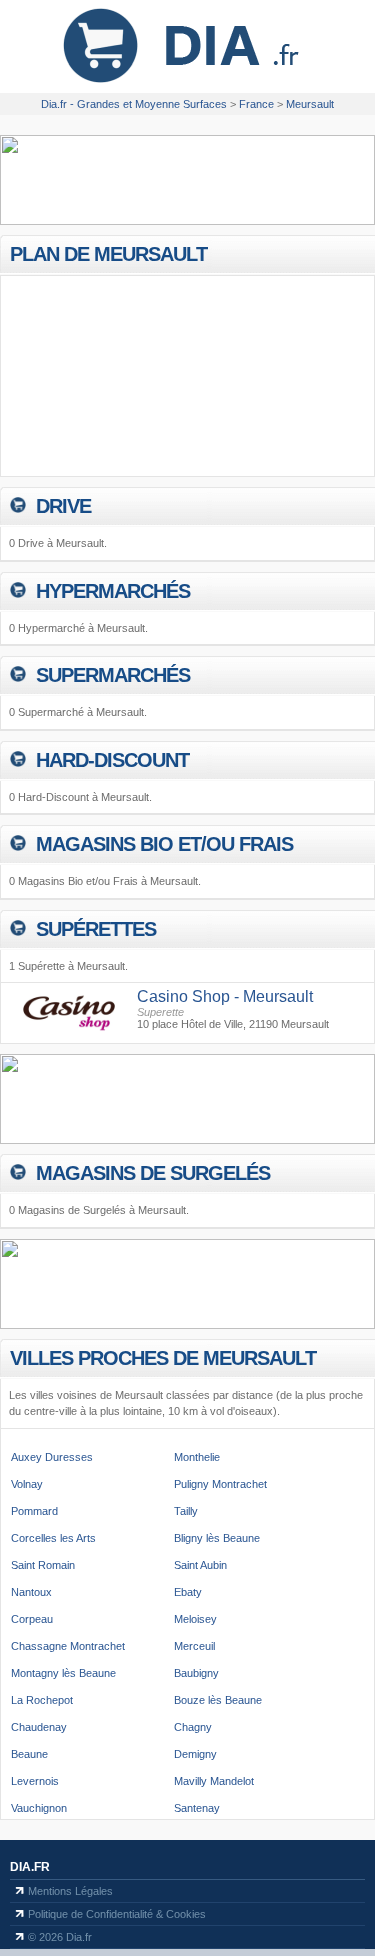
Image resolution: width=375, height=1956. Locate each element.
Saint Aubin (200, 1565)
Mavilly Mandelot (214, 1781)
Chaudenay (39, 1727)
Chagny (193, 1727)
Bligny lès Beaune (217, 1538)
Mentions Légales (70, 1891)
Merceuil (194, 1646)
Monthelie (197, 1457)
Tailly (186, 1511)
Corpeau (32, 1619)
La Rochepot (42, 1700)
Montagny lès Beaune (63, 1673)
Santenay (197, 1808)
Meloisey (195, 1619)
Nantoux (31, 1592)
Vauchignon (39, 1808)
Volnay (27, 1484)
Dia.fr (30, 1867)
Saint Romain (43, 1565)
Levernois (35, 1781)
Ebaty (188, 1592)
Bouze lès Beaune (218, 1700)
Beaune (29, 1754)
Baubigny (196, 1673)
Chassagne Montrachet (68, 1646)
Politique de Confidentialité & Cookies (117, 1914)
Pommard (34, 1511)
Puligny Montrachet (220, 1484)
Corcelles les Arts (53, 1538)
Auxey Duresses (52, 1457)
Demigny (195, 1754)
